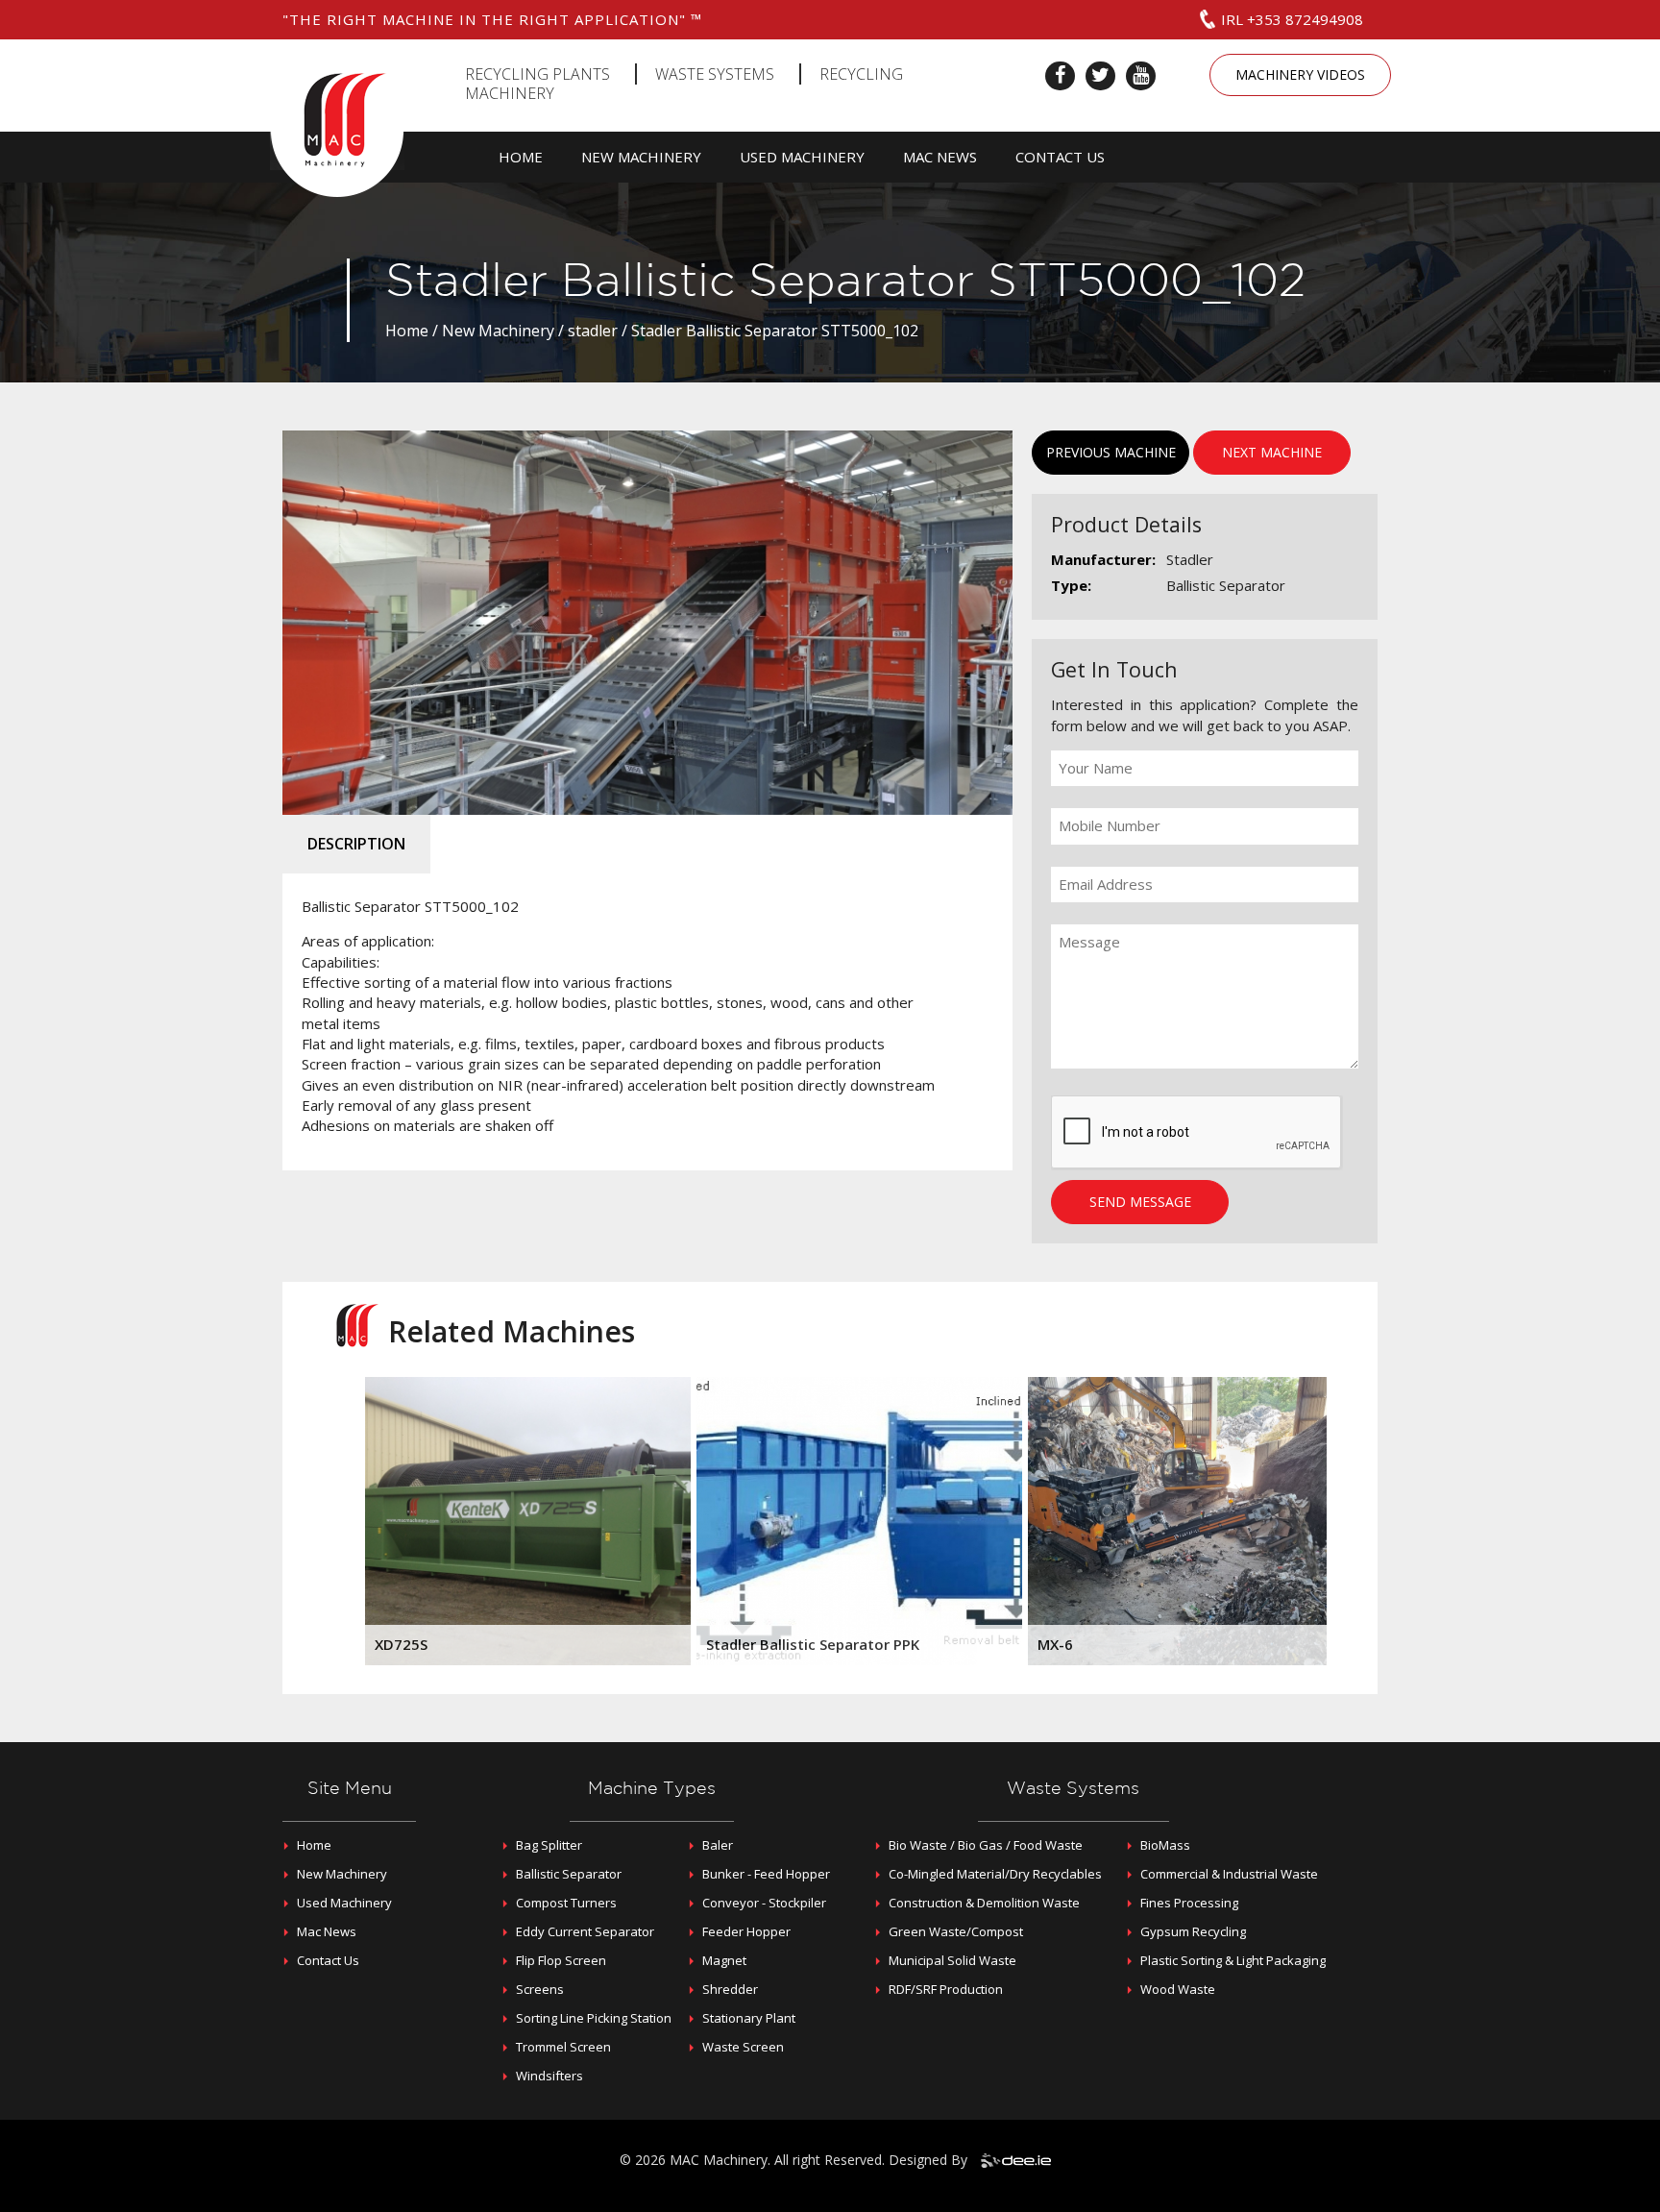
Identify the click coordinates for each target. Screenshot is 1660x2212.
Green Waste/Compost (956, 1931)
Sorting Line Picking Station (594, 2018)
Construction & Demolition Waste (984, 1903)
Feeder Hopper (746, 1931)
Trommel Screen (563, 2047)
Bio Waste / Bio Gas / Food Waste (986, 1845)
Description (356, 844)
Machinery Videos (1300, 74)
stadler (593, 331)
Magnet (724, 1960)
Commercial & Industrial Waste (1229, 1874)
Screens (540, 1989)
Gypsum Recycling (1193, 1931)
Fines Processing (1189, 1903)
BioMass (1165, 1845)
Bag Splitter (549, 1845)
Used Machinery (802, 157)
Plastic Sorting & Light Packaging (1233, 1960)
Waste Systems (715, 74)
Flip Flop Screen (561, 1960)
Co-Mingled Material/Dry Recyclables (995, 1874)
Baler (718, 1845)
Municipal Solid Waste (952, 1960)
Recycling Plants (537, 74)
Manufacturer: (1103, 559)
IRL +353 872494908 (1292, 19)
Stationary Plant (749, 2018)
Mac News (940, 157)
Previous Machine (1111, 452)
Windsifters (549, 2076)
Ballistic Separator (569, 1874)
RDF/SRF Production (946, 1989)
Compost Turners (566, 1903)
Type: (1071, 585)
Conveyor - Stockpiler (764, 1903)
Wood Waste (1178, 1989)
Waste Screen (743, 2047)
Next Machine (1272, 452)
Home (521, 157)
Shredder (730, 1989)
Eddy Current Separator (585, 1931)
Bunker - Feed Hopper (766, 1874)
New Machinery (641, 157)
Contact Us (1060, 157)
